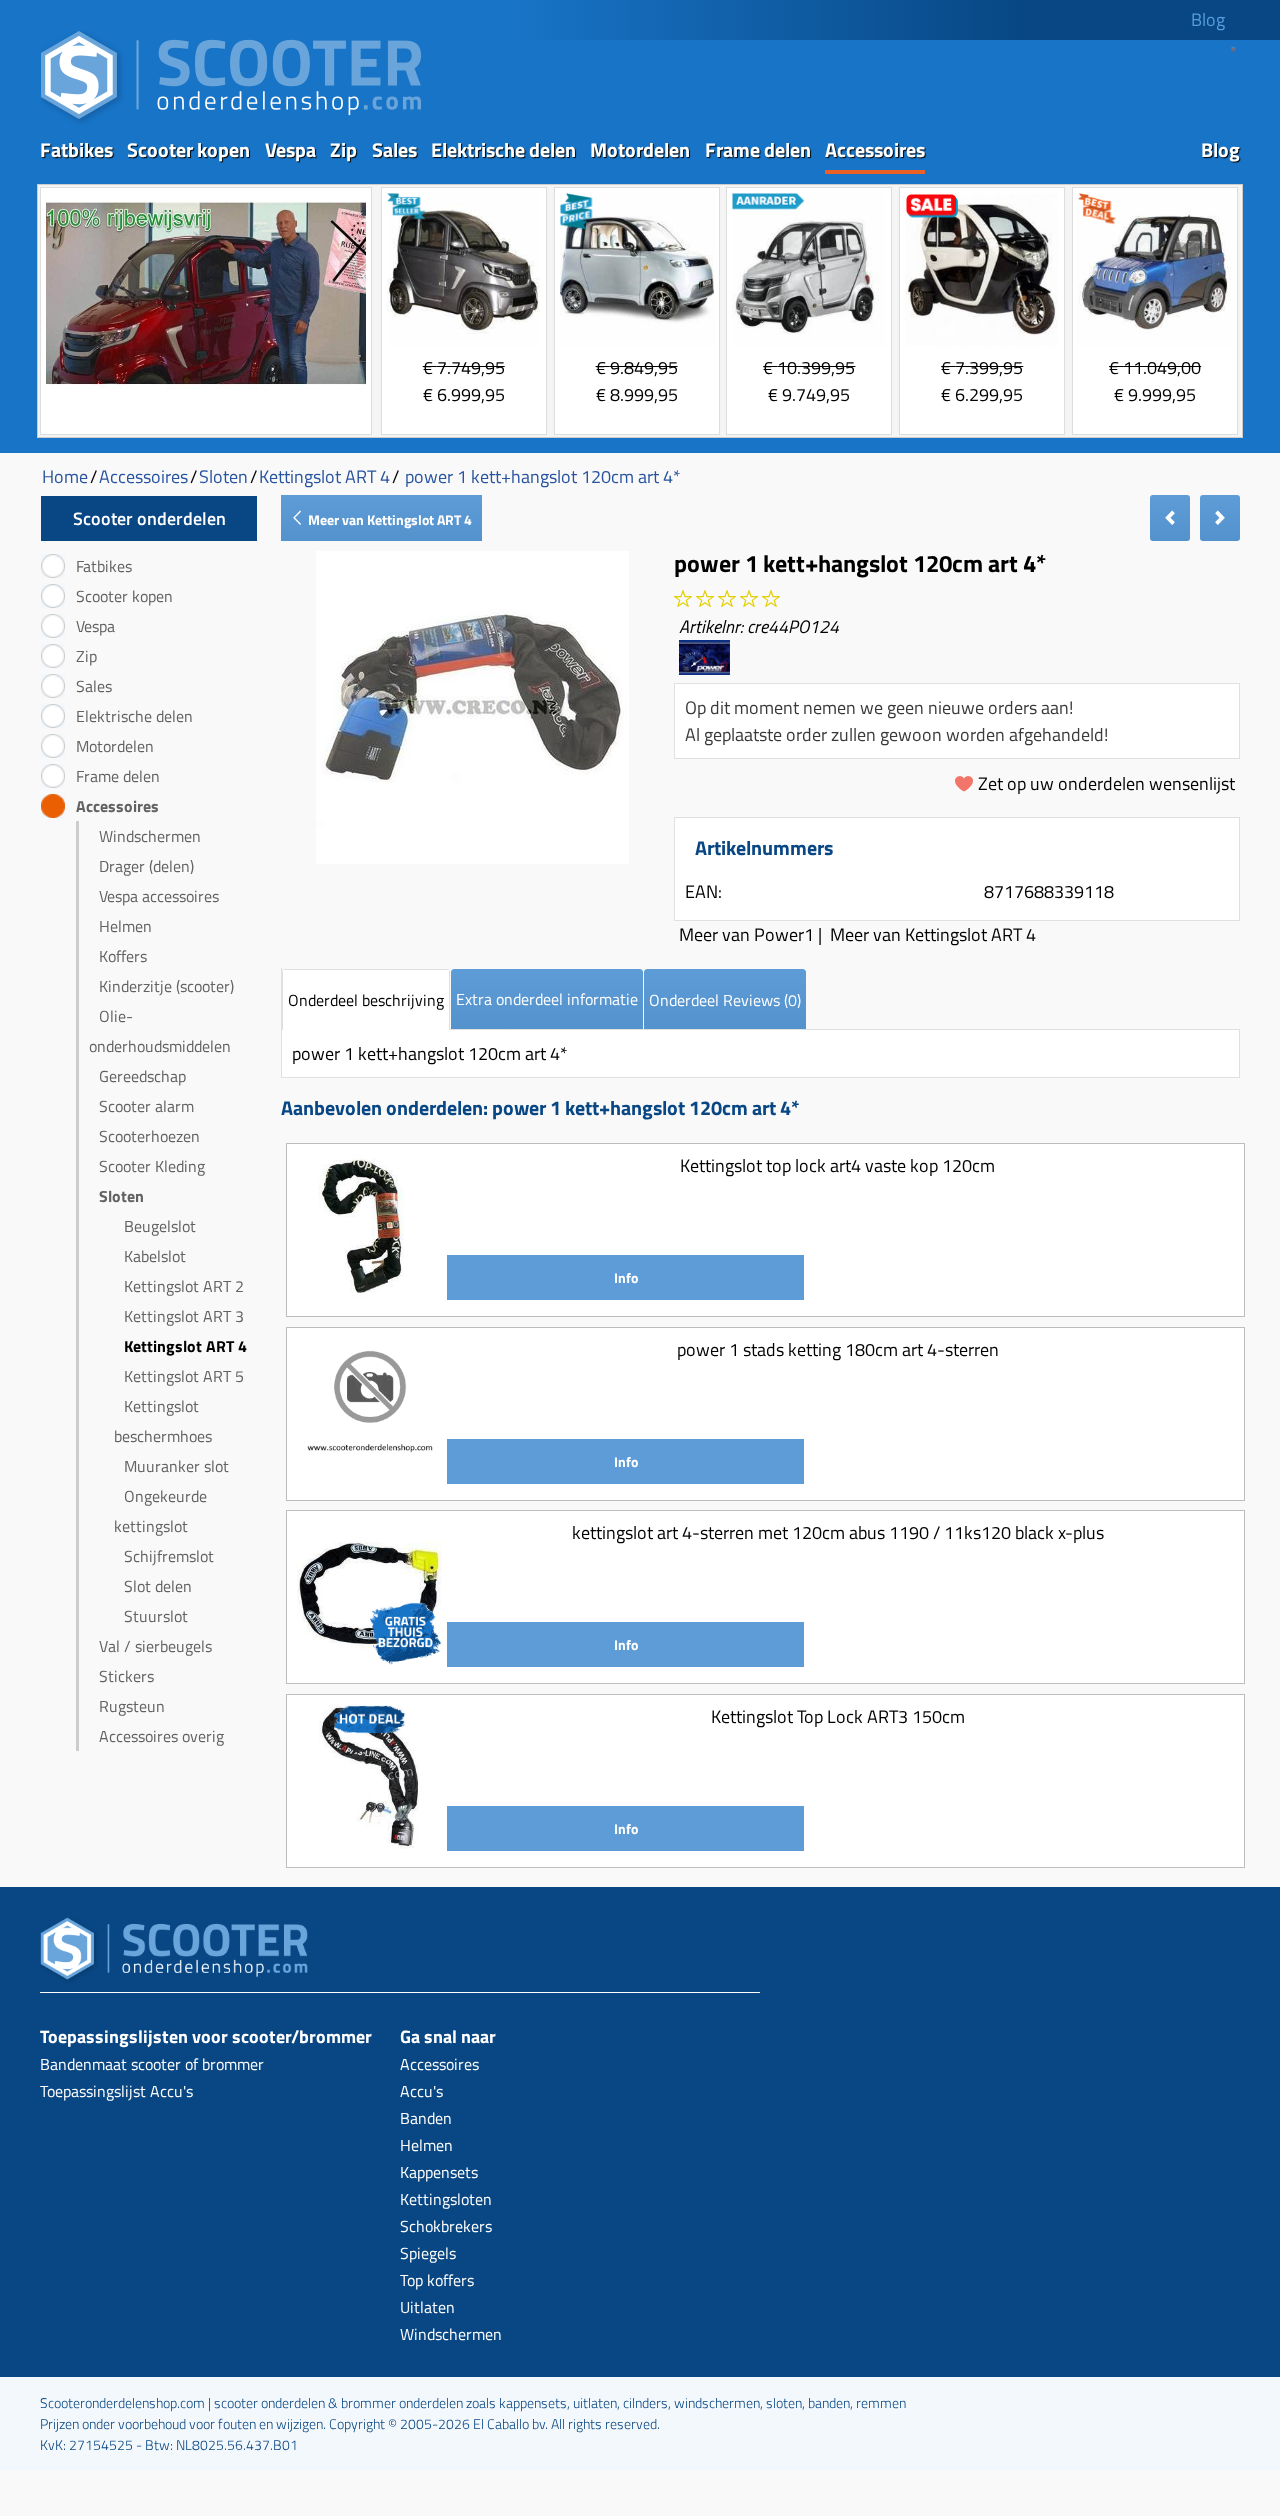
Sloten (121, 1196)
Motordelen (640, 149)
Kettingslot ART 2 (184, 1286)
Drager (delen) (146, 866)
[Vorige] (1170, 518)
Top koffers (437, 2280)
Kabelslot (155, 1256)
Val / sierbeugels (155, 1646)
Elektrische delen (503, 149)
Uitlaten (427, 2307)
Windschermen (150, 836)
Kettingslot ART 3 (184, 1316)
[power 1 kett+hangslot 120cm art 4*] (472, 857)
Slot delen (158, 1586)
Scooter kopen (188, 149)
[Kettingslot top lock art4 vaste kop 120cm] (369, 1292)
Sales (394, 149)
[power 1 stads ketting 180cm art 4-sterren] (369, 1476)
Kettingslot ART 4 (185, 1346)
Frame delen (758, 149)
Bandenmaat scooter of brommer (152, 2064)
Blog (1208, 19)
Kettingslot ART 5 (184, 1376)
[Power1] (704, 667)
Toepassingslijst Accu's (116, 2091)
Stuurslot (156, 1616)
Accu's (421, 2091)
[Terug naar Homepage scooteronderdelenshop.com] (231, 120)
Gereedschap (142, 1076)
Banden (426, 2118)
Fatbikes (76, 149)
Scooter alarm (146, 1106)
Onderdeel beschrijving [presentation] (366, 1000)
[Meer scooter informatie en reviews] (727, 599)
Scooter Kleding (152, 1166)
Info (626, 1277)
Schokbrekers (446, 2226)
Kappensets (439, 2172)
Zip (343, 149)
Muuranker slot (176, 1466)
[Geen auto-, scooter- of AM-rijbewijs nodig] (206, 386)
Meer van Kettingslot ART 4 (388, 519)
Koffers (123, 956)
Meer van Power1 (746, 934)
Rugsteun (132, 1706)
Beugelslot (160, 1226)
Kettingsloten (446, 2199)
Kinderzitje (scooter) (166, 986)
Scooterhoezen (149, 1136)
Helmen (125, 926)
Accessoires (875, 149)
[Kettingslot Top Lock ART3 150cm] (369, 1843)
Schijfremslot (169, 1556)
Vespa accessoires (159, 896)
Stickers (126, 1676)
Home (65, 476)
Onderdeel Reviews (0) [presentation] (725, 1000)
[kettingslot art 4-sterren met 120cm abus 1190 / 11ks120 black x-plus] (369, 1659)
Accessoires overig (161, 1736)
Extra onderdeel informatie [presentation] (547, 999)
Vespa (290, 149)
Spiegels (428, 2253)
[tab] (366, 999)
